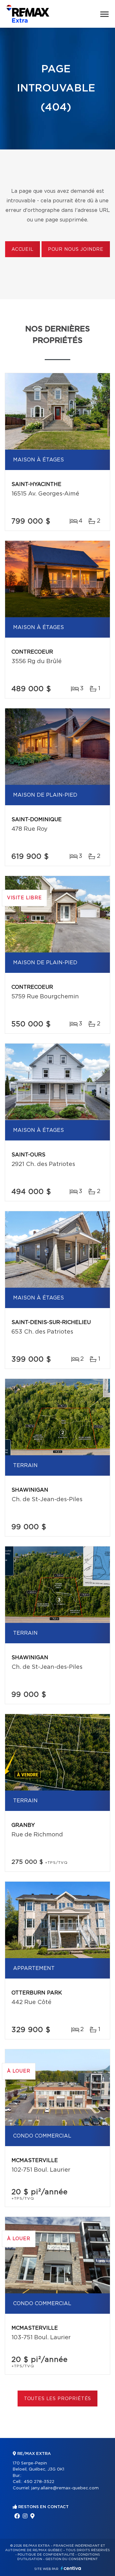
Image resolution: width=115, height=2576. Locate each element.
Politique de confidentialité (46, 2555)
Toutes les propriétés (58, 2399)
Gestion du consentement (72, 2559)
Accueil (23, 250)
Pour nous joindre (76, 250)
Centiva (71, 2568)
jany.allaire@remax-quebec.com (65, 2488)
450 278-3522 (39, 2482)
